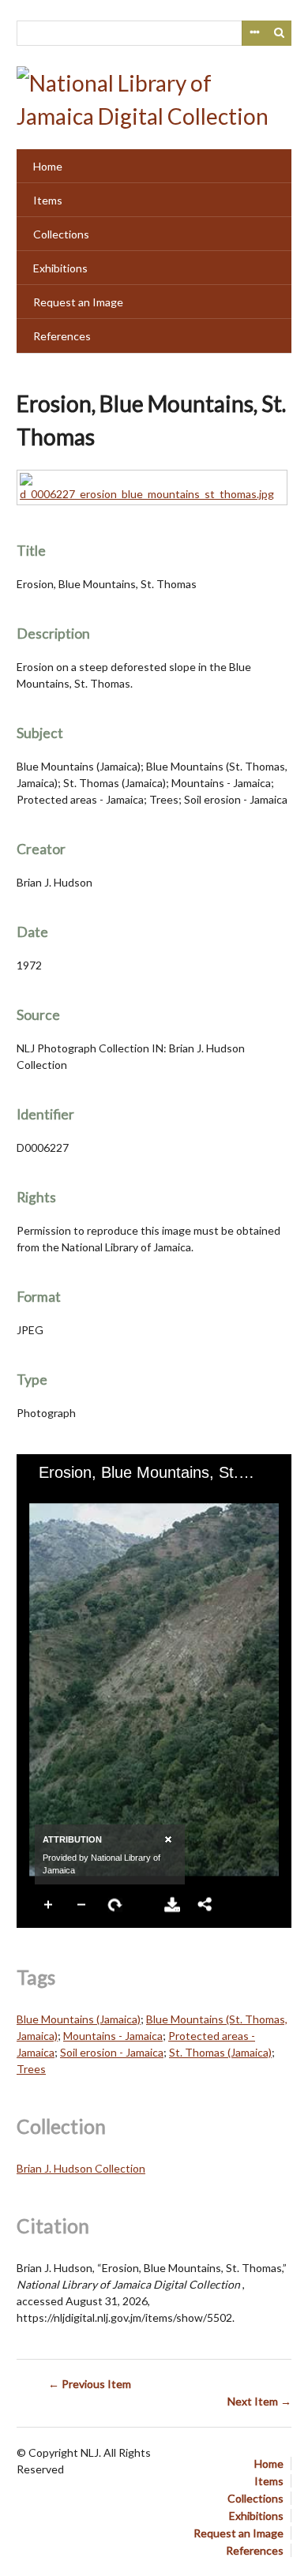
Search (280, 33)
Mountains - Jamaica (113, 2036)
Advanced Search (254, 33)
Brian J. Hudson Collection (81, 2168)
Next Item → (259, 2401)
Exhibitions (60, 268)
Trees (31, 2069)
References (62, 336)
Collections (61, 234)
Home (48, 166)
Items (48, 200)
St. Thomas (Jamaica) (220, 2052)
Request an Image (78, 302)
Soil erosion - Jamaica (112, 2052)
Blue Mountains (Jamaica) (79, 2019)
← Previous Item (90, 2384)
